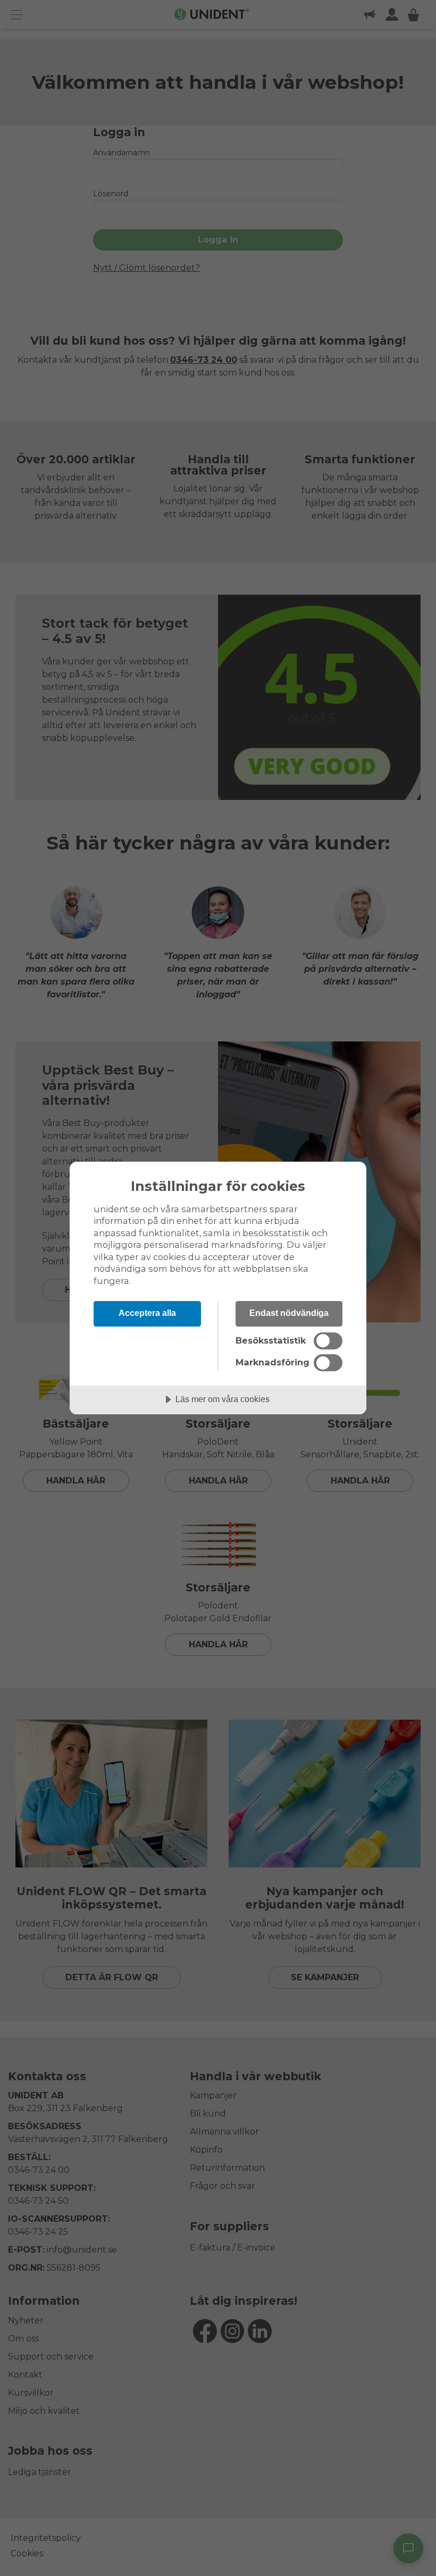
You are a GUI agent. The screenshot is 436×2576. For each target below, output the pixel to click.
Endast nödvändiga (289, 1313)
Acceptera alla (147, 1313)
